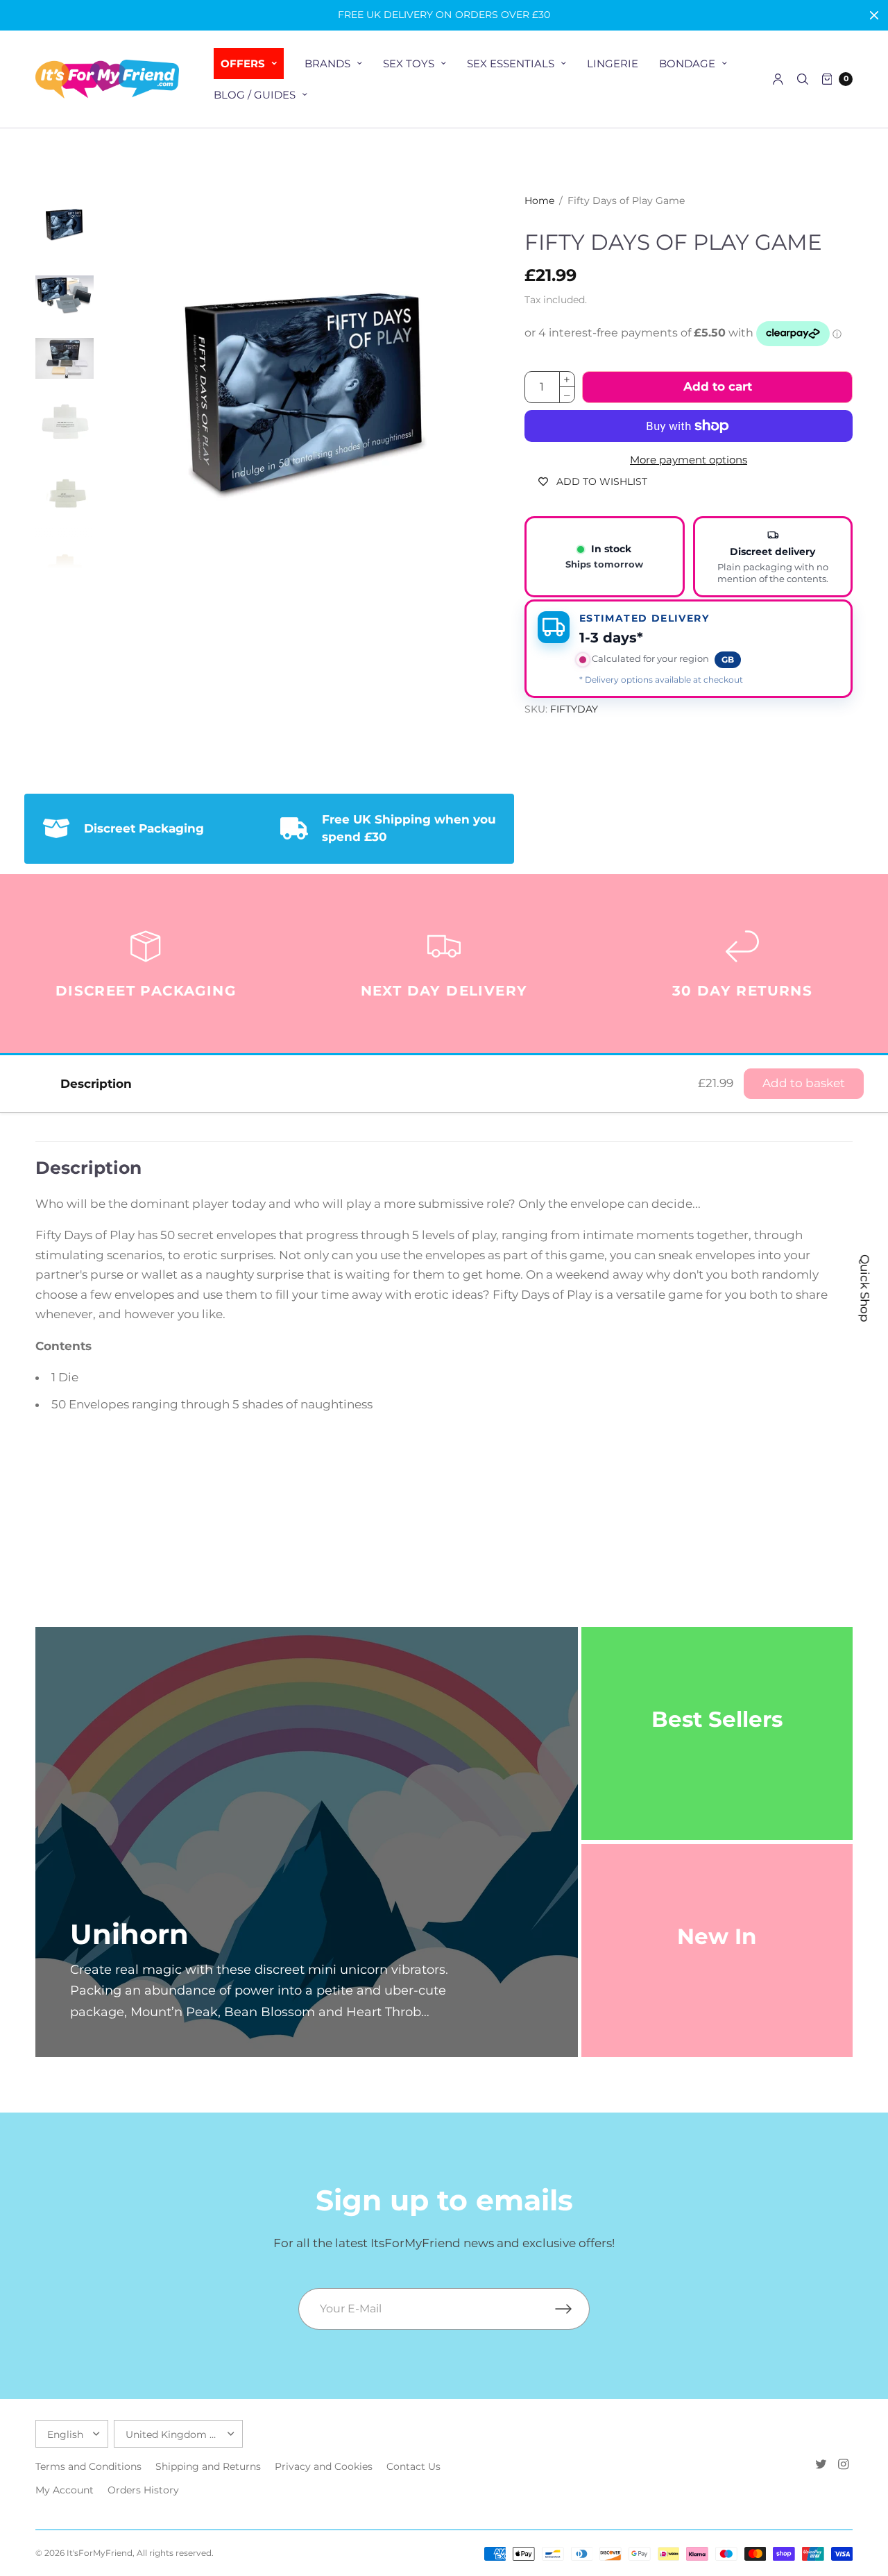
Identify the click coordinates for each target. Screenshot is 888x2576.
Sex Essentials (511, 63)
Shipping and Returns (208, 2466)
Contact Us (413, 2466)
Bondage (687, 63)
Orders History (143, 2490)
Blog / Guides (255, 95)
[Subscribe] (572, 2309)
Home (539, 201)
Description (96, 1084)
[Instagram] (843, 2464)
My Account (65, 2490)
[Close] (874, 15)
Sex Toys (409, 63)
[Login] (778, 79)
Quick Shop (865, 1288)
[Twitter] (821, 2464)
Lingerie (613, 63)
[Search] (803, 79)
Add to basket (804, 1083)
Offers (243, 63)
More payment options (689, 460)
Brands (327, 63)
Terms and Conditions (88, 2466)
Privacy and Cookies (324, 2466)
